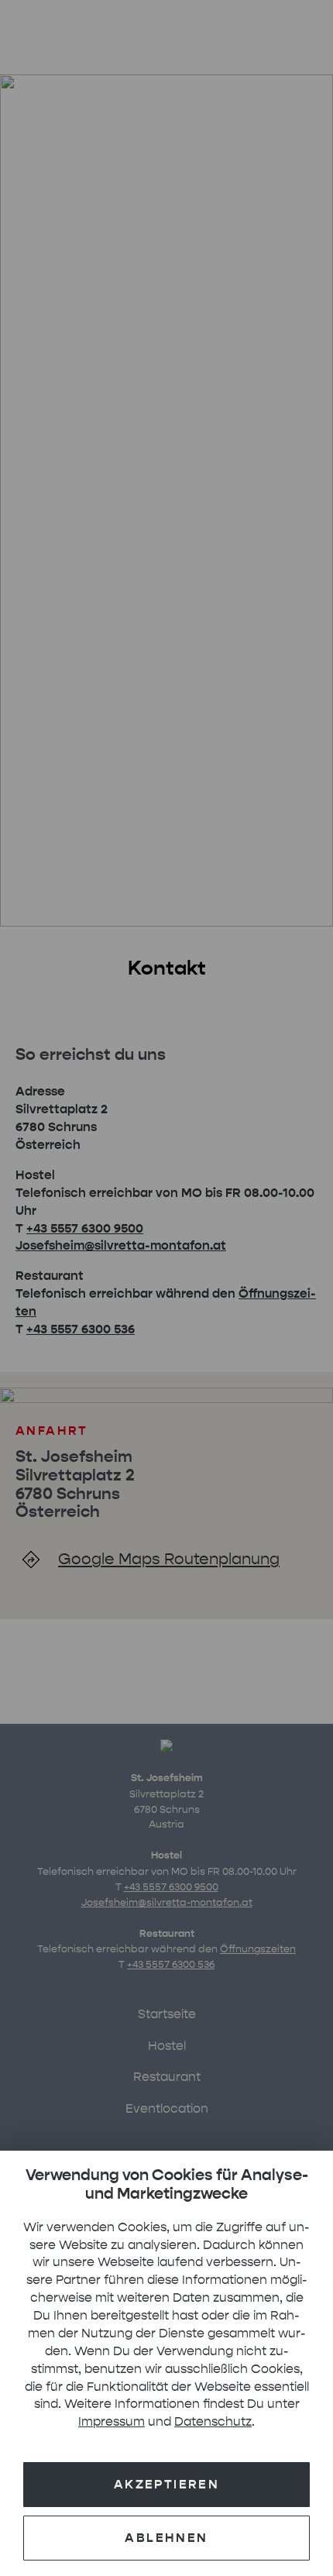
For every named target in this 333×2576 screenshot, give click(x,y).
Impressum (112, 2421)
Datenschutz (213, 2421)
